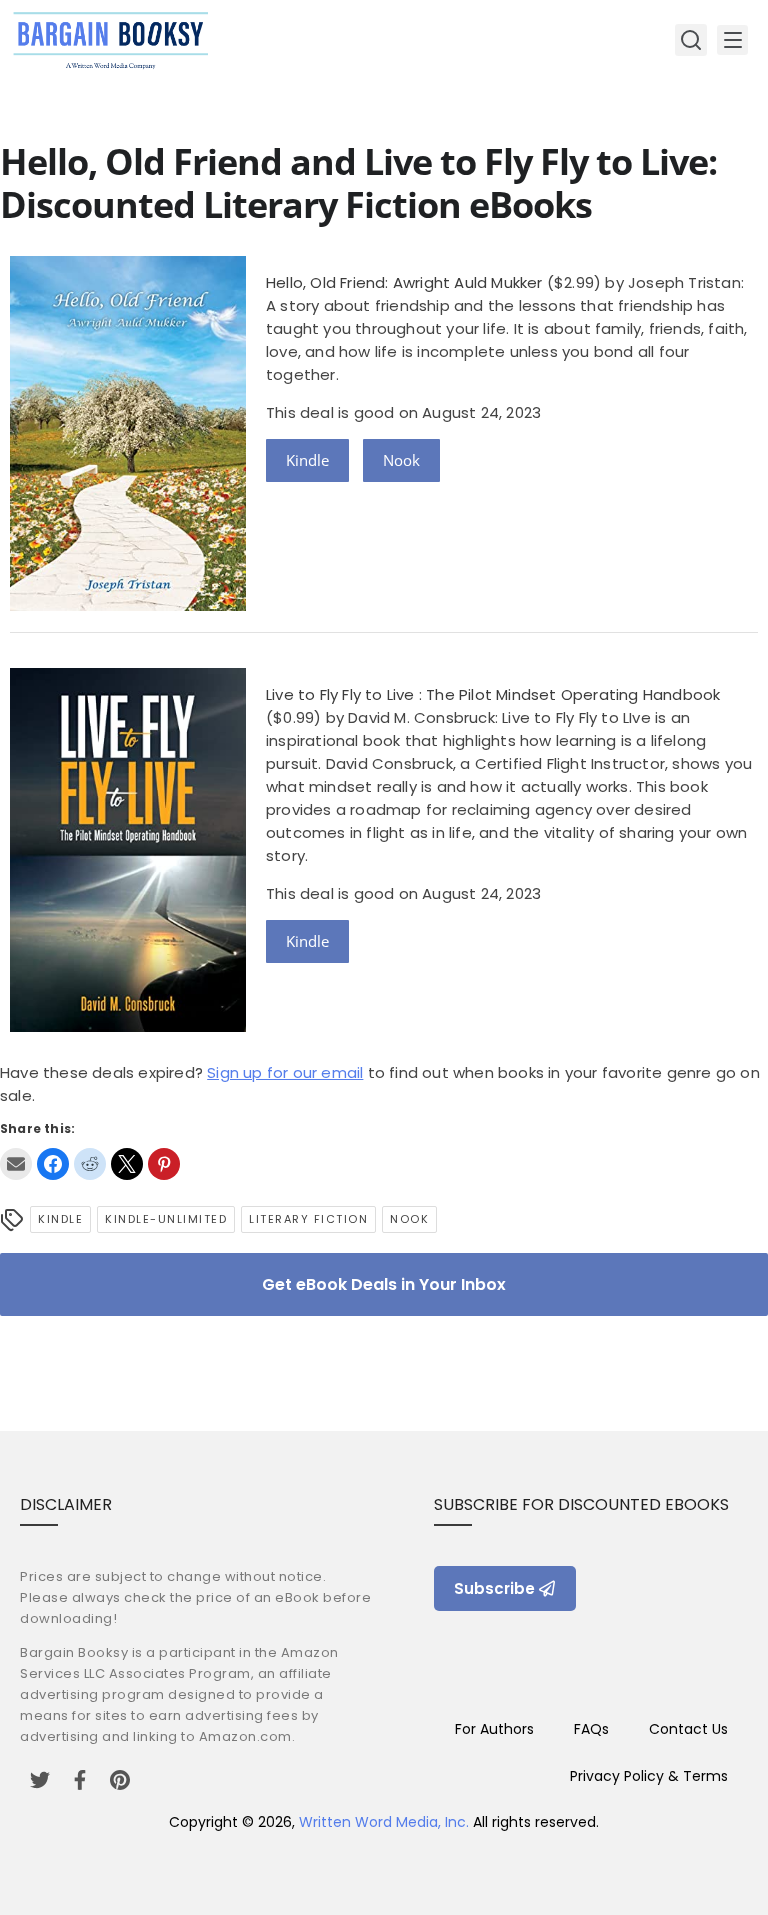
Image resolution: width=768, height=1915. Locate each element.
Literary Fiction (308, 1219)
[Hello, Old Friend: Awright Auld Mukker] (128, 605)
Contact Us (688, 1729)
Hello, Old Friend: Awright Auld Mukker (404, 282)
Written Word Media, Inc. (384, 1822)
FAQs (591, 1729)
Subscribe (494, 1588)
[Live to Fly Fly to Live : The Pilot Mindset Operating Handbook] (128, 1026)
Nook (401, 460)
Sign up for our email (285, 1072)
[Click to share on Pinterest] (164, 1164)
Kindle (307, 460)
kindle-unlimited (166, 1219)
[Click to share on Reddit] (90, 1164)
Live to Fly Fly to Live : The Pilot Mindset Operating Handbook (493, 694)
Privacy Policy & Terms (649, 1776)
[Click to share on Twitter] (127, 1164)
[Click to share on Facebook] (53, 1164)
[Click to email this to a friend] (16, 1164)
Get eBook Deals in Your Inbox (384, 1284)
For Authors (494, 1729)
